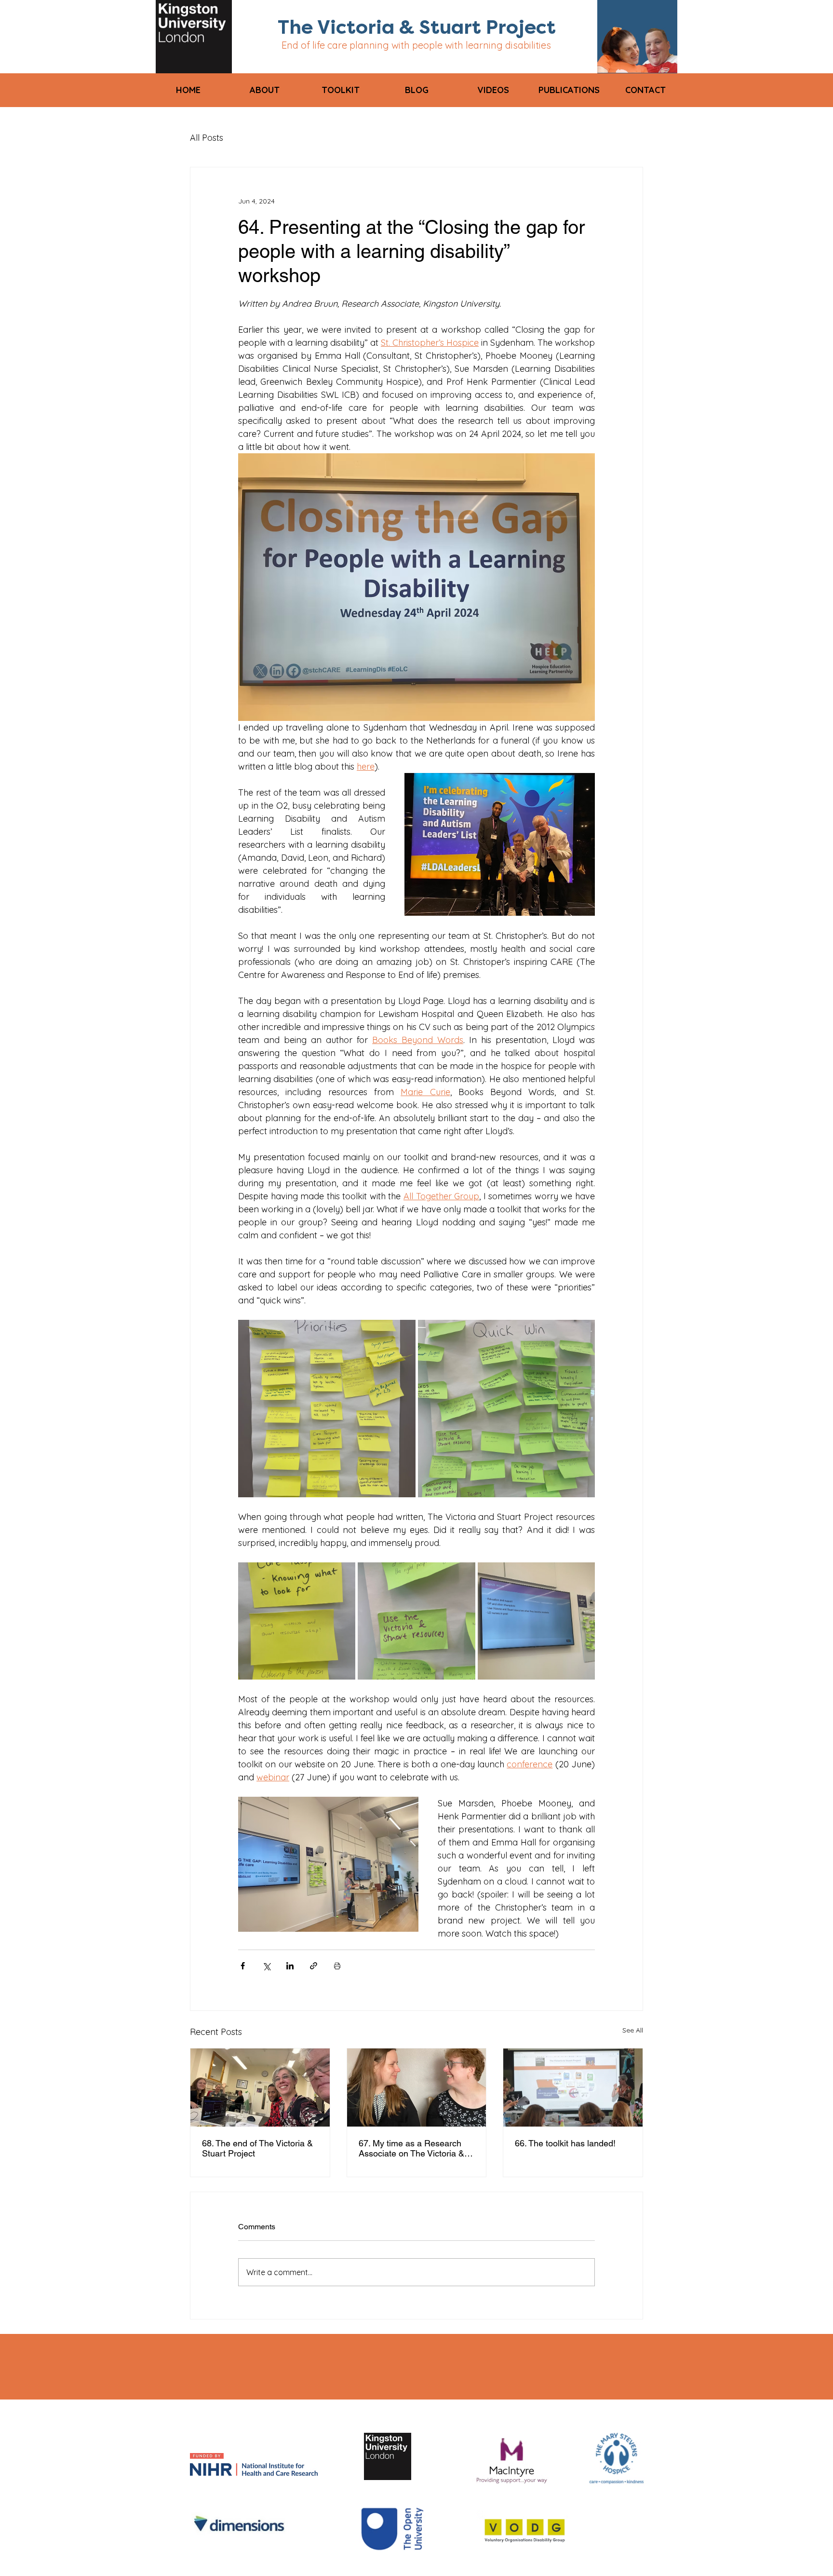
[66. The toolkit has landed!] (573, 2088)
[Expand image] (327, 1409)
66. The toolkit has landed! (565, 2143)
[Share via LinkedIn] (290, 1966)
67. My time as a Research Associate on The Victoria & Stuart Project (411, 2148)
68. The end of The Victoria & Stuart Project (257, 2148)
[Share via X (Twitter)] (266, 1966)
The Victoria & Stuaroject (417, 27)
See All (633, 2030)
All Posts (207, 138)
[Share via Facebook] (243, 1966)
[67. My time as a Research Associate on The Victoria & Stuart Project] (417, 2088)
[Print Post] (337, 1966)
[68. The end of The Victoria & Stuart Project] (260, 2088)
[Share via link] (314, 1966)
